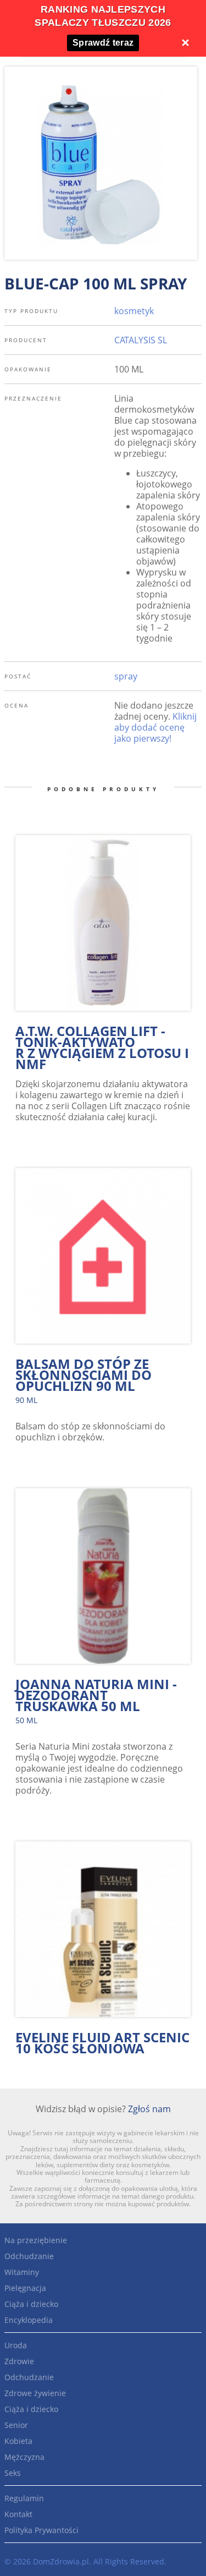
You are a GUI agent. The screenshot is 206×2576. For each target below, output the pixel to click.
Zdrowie (19, 2361)
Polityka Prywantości (41, 2530)
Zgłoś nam (149, 2109)
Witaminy (22, 2272)
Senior (16, 2425)
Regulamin (24, 2498)
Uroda (16, 2345)
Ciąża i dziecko (31, 2304)
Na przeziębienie (36, 2240)
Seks (13, 2473)
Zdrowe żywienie (35, 2393)
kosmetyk (134, 311)
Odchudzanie (29, 2256)
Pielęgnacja (25, 2288)
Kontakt (18, 2514)
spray (126, 676)
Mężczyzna (24, 2457)
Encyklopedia (29, 2320)
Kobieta (18, 2441)
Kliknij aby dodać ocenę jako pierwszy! (155, 727)
